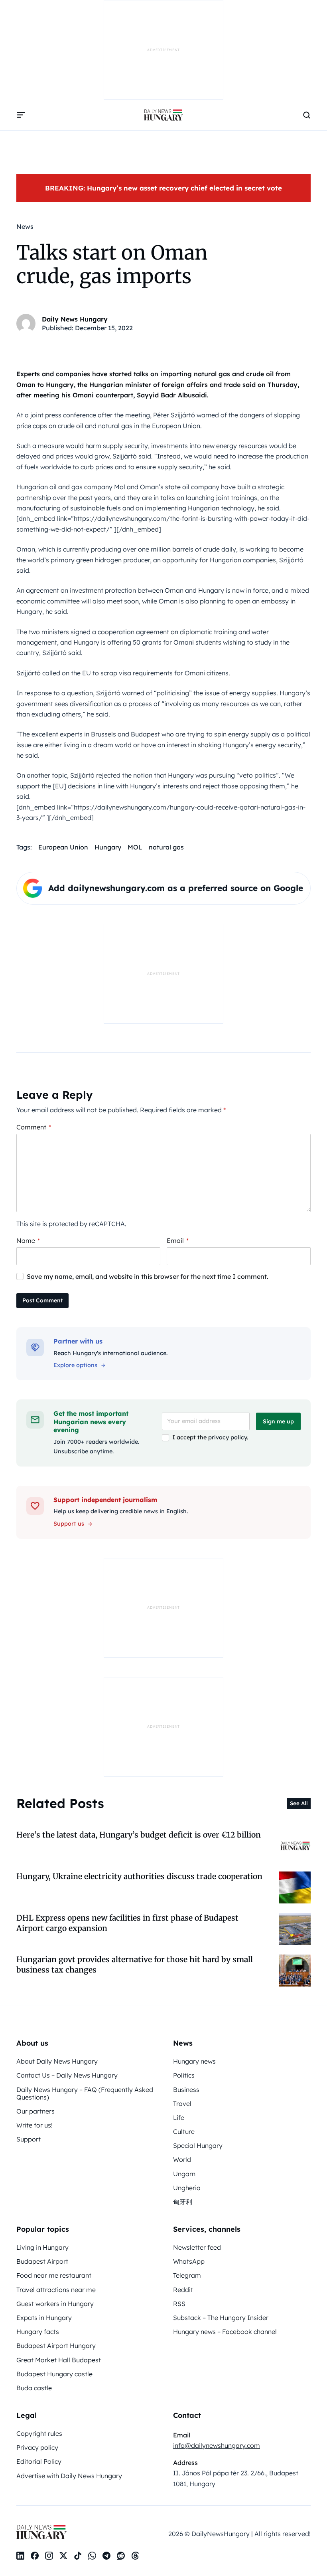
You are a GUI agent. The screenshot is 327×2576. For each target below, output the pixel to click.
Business (186, 2090)
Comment (34, 1127)
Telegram (187, 2275)
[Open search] (307, 115)
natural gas (166, 847)
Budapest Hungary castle (54, 2374)
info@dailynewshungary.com (217, 2445)
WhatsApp (189, 2261)
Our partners (35, 2111)
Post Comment (42, 1300)
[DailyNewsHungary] (163, 115)
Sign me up (278, 1421)
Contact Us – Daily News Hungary (67, 2075)
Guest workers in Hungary (55, 2304)
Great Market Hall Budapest (59, 2360)
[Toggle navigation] (21, 115)
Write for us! (34, 2125)
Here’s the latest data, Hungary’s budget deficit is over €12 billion (139, 1835)
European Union (63, 847)
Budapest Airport (42, 2261)
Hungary (108, 847)
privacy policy (228, 1437)
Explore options (75, 1365)
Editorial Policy (39, 2461)
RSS (179, 2304)
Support (29, 2139)
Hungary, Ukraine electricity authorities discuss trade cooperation (139, 1876)
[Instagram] (49, 2556)
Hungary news (194, 2061)
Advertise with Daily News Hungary (69, 2476)
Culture (184, 2131)
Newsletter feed (197, 2247)
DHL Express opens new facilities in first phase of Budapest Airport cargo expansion (127, 1923)
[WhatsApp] (92, 2556)
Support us (69, 1524)
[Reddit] (121, 2556)
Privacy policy (37, 2447)
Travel (182, 2104)
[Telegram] (106, 2556)
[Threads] (135, 2556)
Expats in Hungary (44, 2318)
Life (179, 2118)
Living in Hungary (42, 2247)
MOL (135, 847)
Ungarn (184, 2174)
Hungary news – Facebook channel (225, 2332)
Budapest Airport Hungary (56, 2346)
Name (28, 1240)
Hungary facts (38, 2332)
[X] (63, 2556)
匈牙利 (183, 2202)
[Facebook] (35, 2556)
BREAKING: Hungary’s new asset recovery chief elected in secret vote (163, 188)
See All (299, 1803)
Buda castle (34, 2388)
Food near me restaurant (54, 2275)
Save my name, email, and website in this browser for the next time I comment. (148, 1276)
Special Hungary (198, 2145)
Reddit (183, 2290)
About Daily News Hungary (57, 2061)
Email (178, 1240)
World (182, 2159)
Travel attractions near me (56, 2290)
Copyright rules (39, 2433)
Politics (184, 2075)
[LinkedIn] (20, 2556)
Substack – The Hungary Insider (221, 2318)
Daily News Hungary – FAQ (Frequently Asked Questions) (85, 2093)
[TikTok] (78, 2556)
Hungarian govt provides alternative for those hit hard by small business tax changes (135, 1964)
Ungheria (187, 2188)
